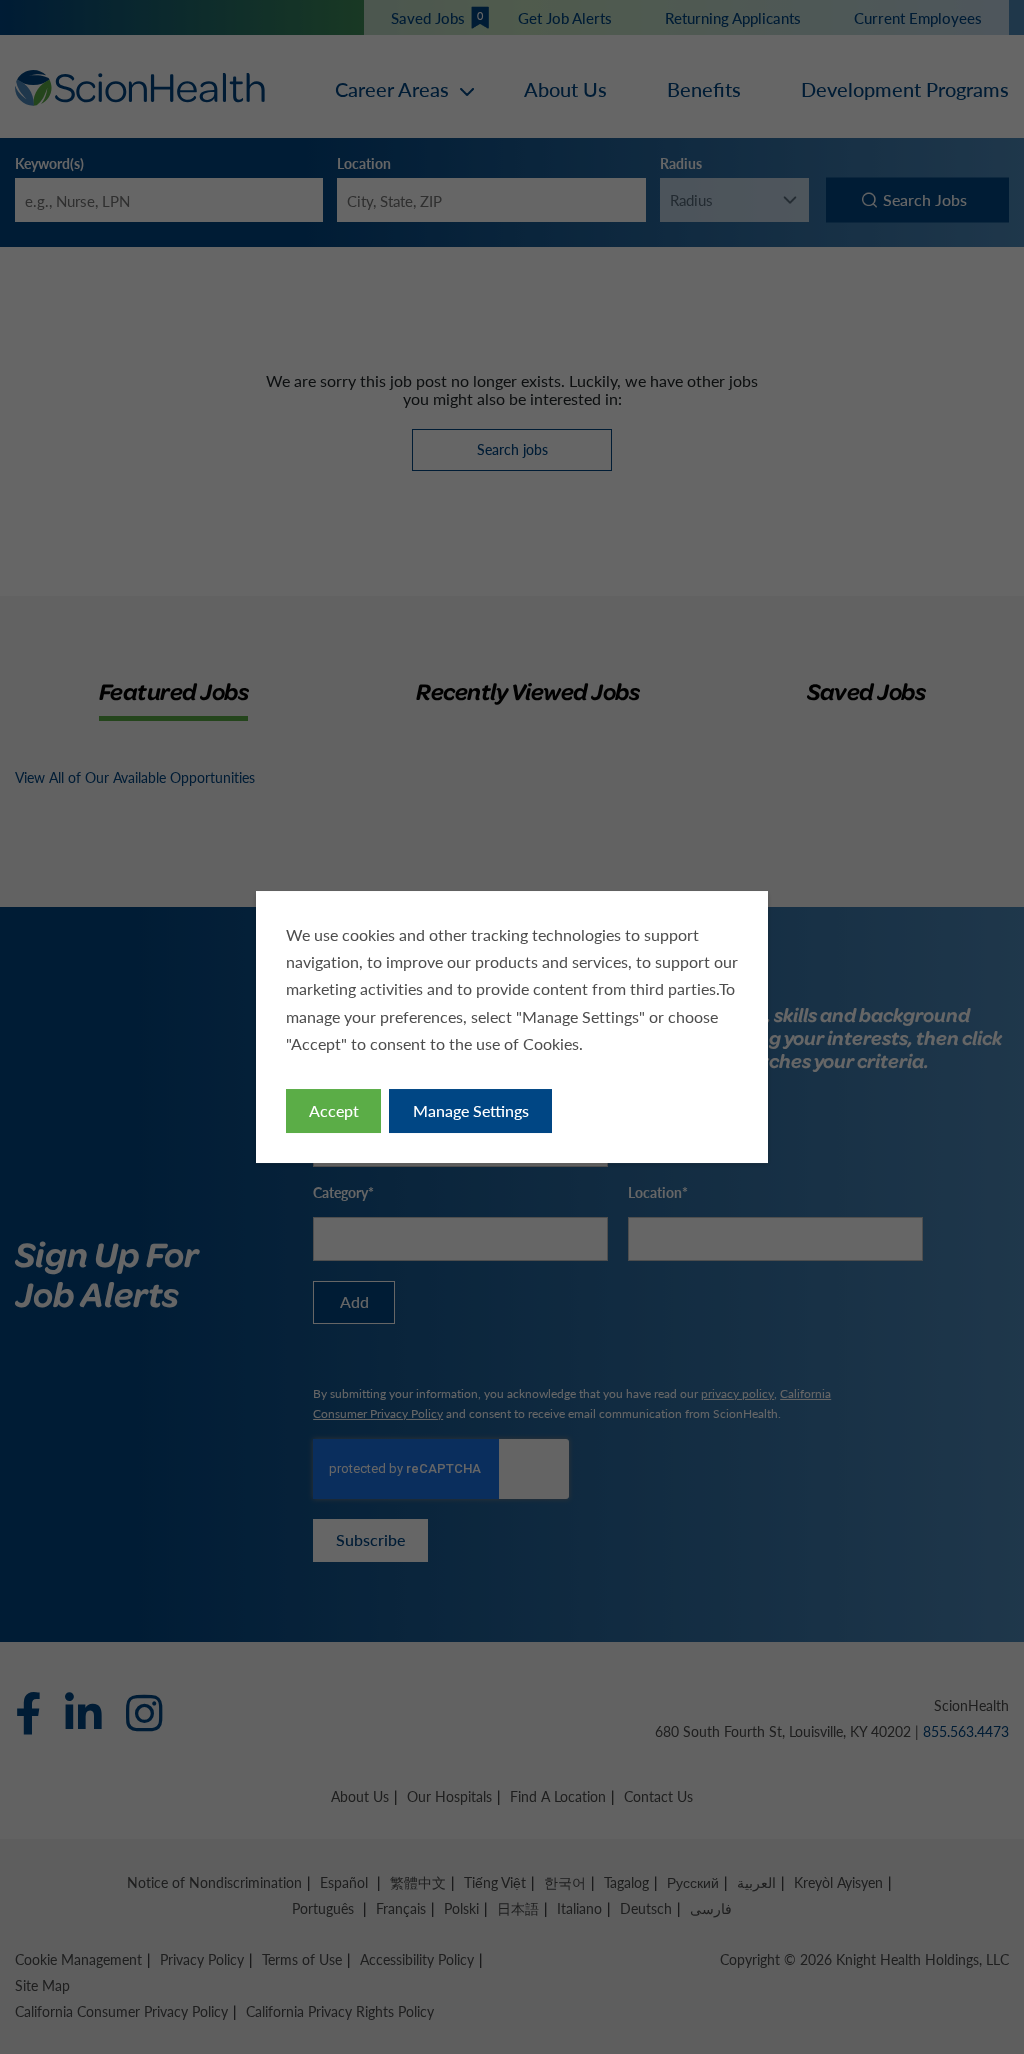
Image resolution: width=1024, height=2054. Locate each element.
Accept (334, 1110)
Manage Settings (471, 1110)
